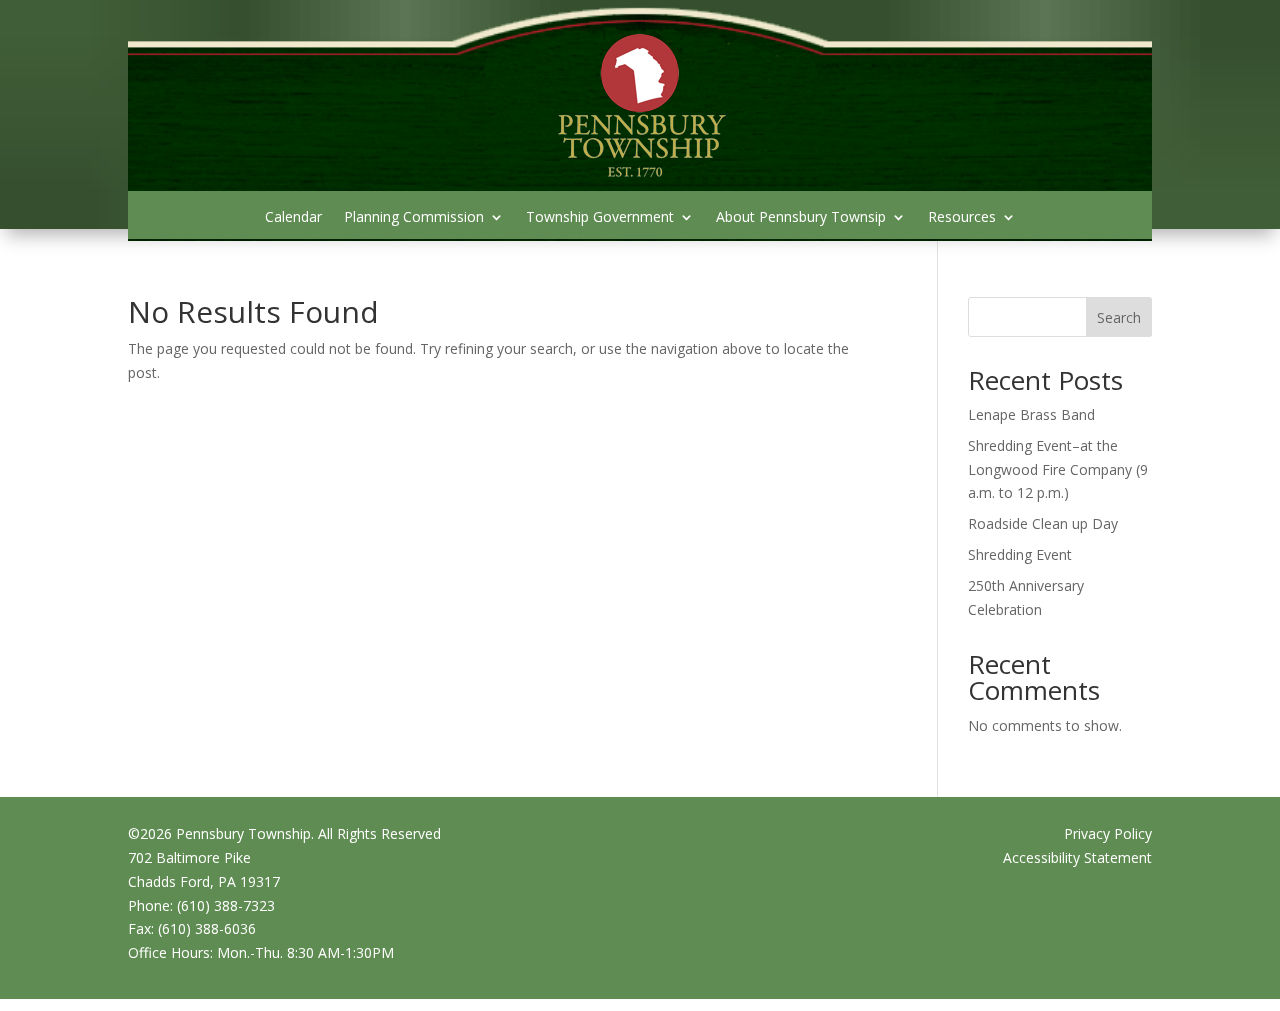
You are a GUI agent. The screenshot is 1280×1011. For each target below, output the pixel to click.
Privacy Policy (1108, 833)
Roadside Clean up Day (1043, 523)
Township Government (600, 218)
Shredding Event (1020, 554)
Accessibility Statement (1077, 857)
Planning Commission (414, 218)
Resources (962, 218)
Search (1119, 317)
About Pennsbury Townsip (801, 218)
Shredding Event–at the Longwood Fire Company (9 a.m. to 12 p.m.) (1058, 469)
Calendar (293, 218)
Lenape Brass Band (1031, 414)
